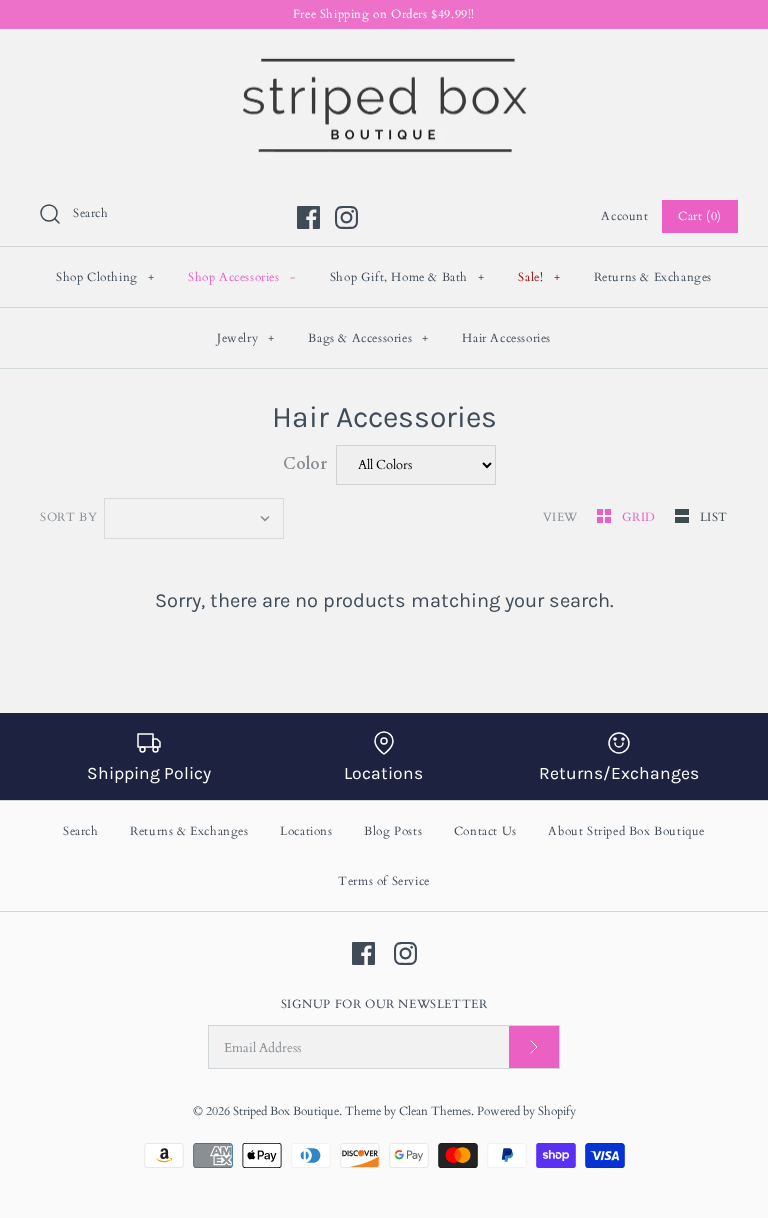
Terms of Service (384, 881)
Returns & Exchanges (653, 277)
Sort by (68, 517)
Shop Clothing (105, 277)
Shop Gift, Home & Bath (407, 277)
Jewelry (246, 338)
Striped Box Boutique (286, 1111)
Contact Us (485, 831)
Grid (641, 517)
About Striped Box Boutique (626, 831)
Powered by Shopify (526, 1111)
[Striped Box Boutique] (384, 61)
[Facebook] (308, 217)
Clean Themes (435, 1111)
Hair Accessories (506, 338)
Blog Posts (393, 831)
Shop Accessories (242, 277)
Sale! (539, 277)
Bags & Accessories (368, 338)
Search (81, 831)
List (714, 517)
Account (624, 216)
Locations (306, 831)
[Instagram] (346, 217)
